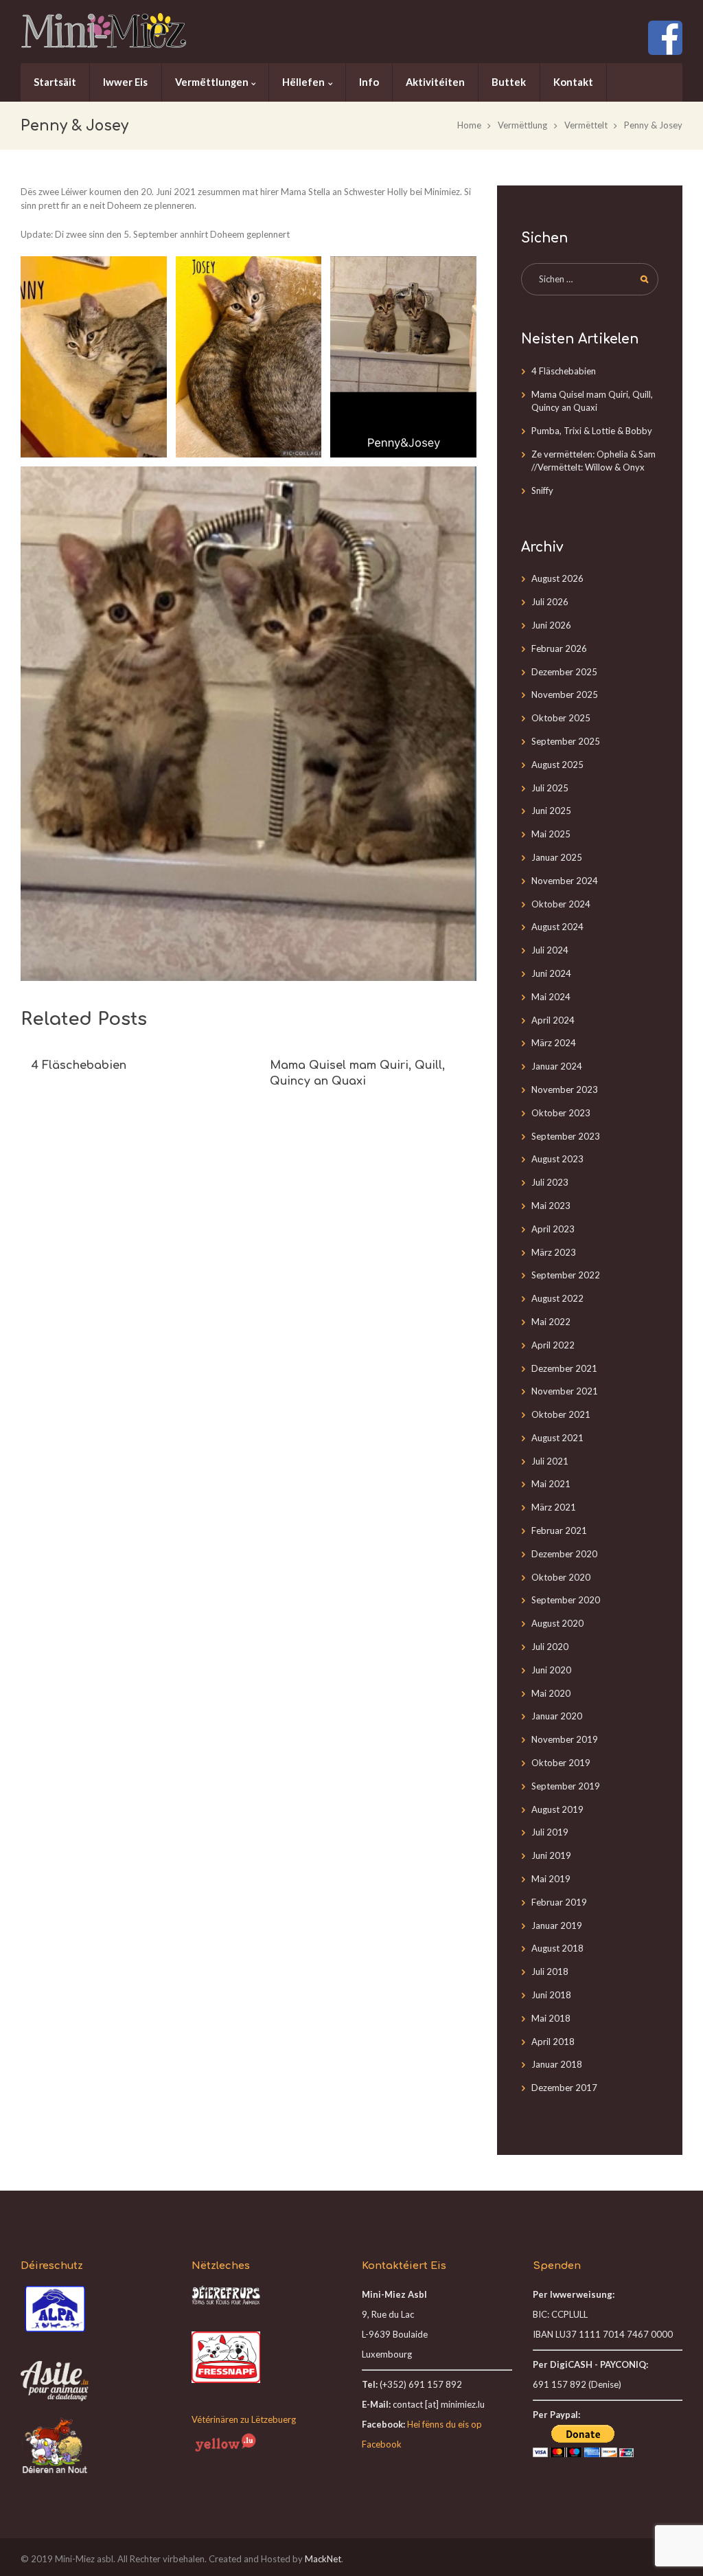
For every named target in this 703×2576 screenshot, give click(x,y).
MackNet (323, 2559)
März (554, 1043)
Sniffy (542, 490)
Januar (557, 857)
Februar (559, 648)
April (553, 1020)
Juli (550, 602)
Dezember (564, 672)
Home (469, 125)
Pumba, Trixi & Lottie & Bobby (592, 431)
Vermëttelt (586, 125)
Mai (551, 834)
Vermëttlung (522, 125)
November (565, 694)
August (557, 578)
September (566, 741)
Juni (551, 625)
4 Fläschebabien (79, 1065)
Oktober (561, 718)
